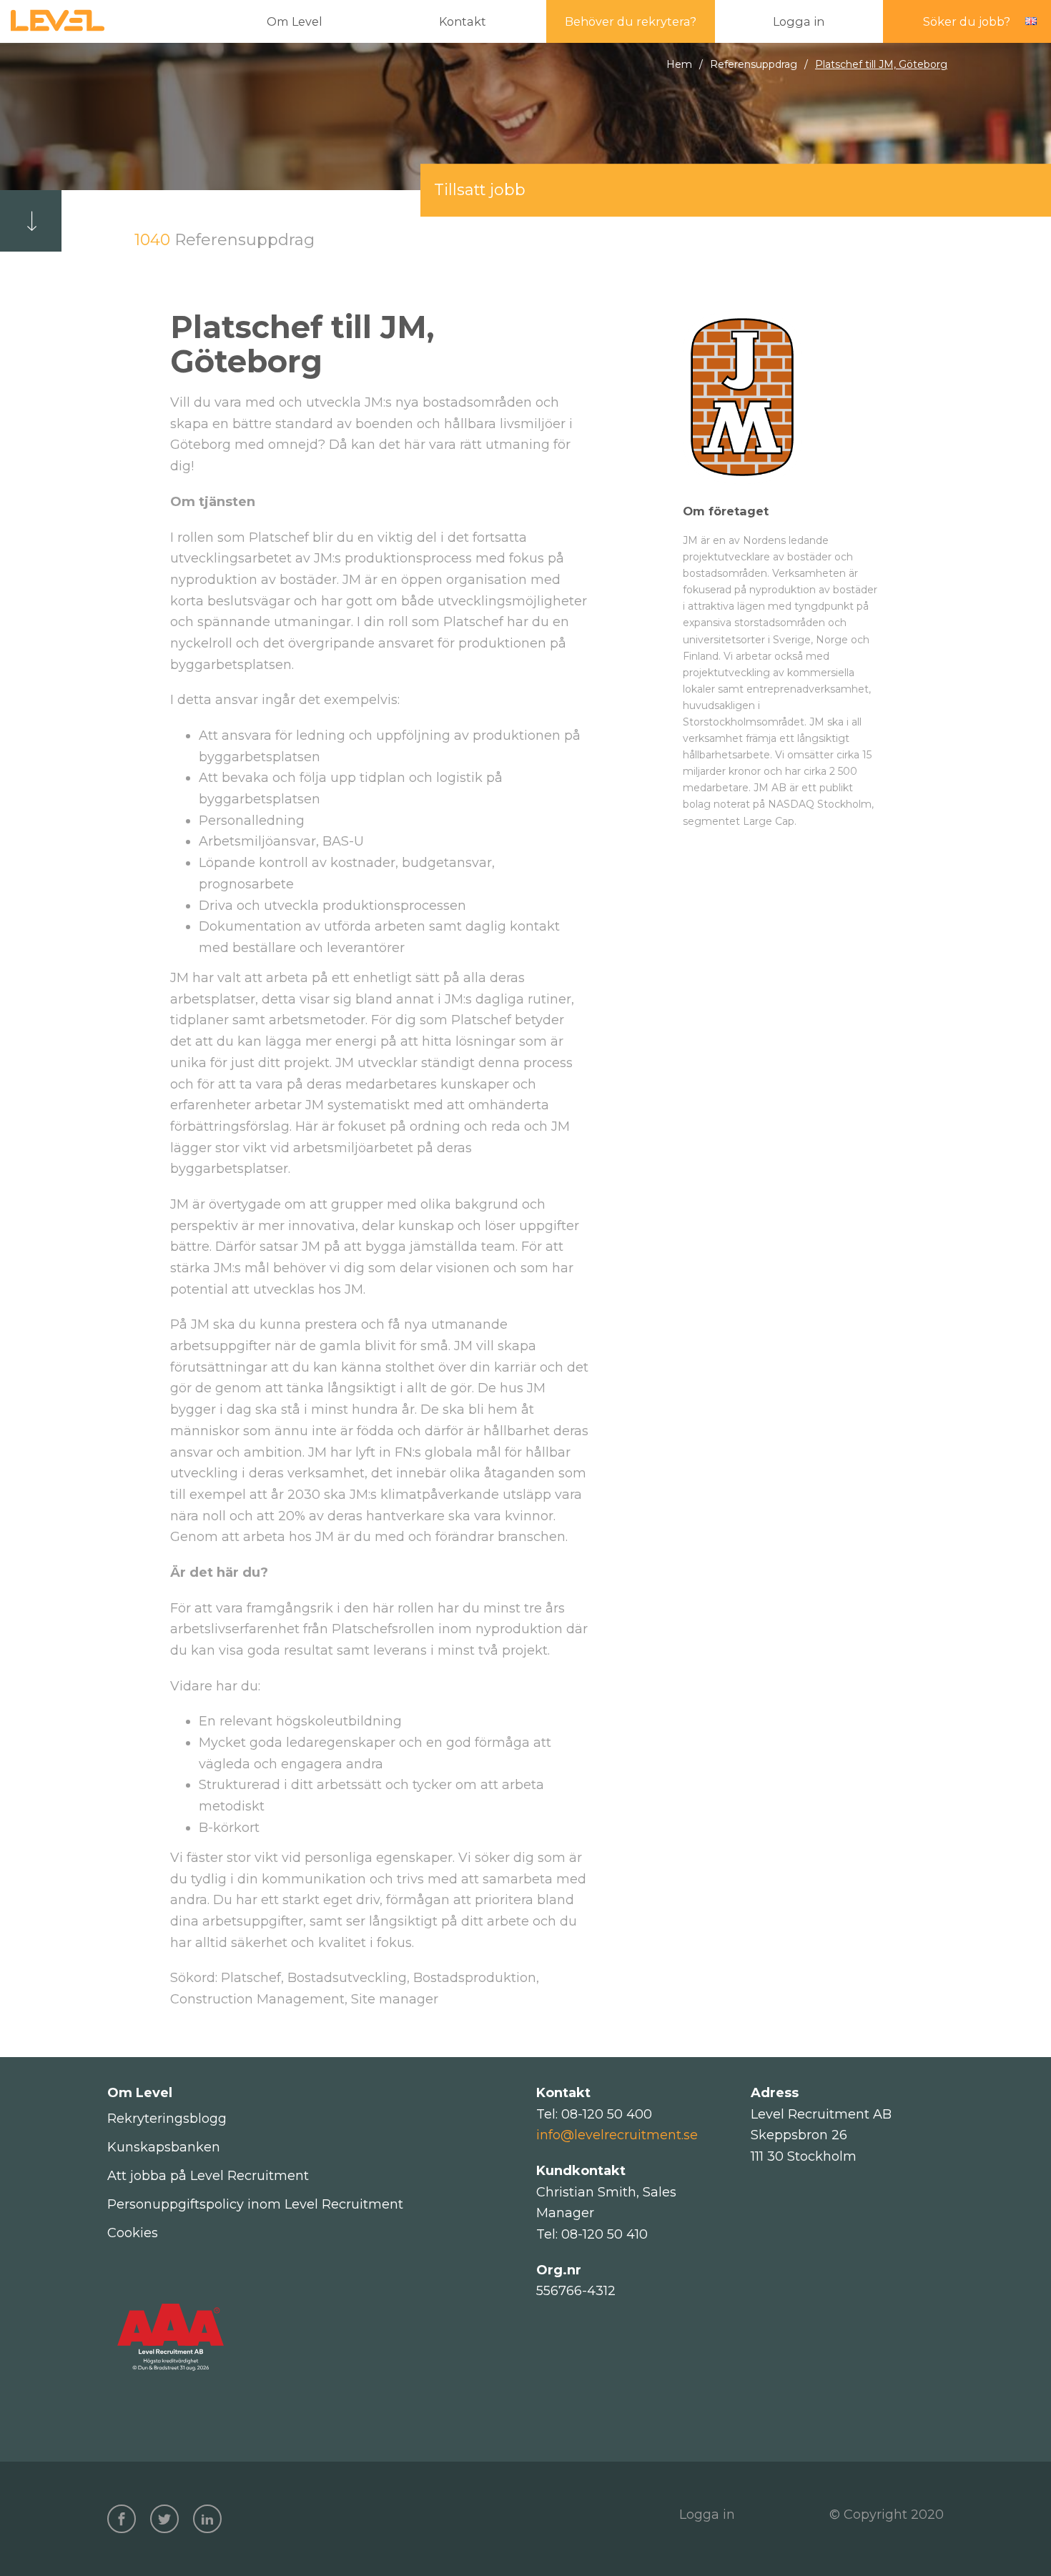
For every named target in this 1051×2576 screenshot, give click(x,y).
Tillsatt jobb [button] (480, 189)
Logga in (707, 2515)
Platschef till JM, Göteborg (881, 64)
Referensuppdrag (754, 64)
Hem (679, 64)
